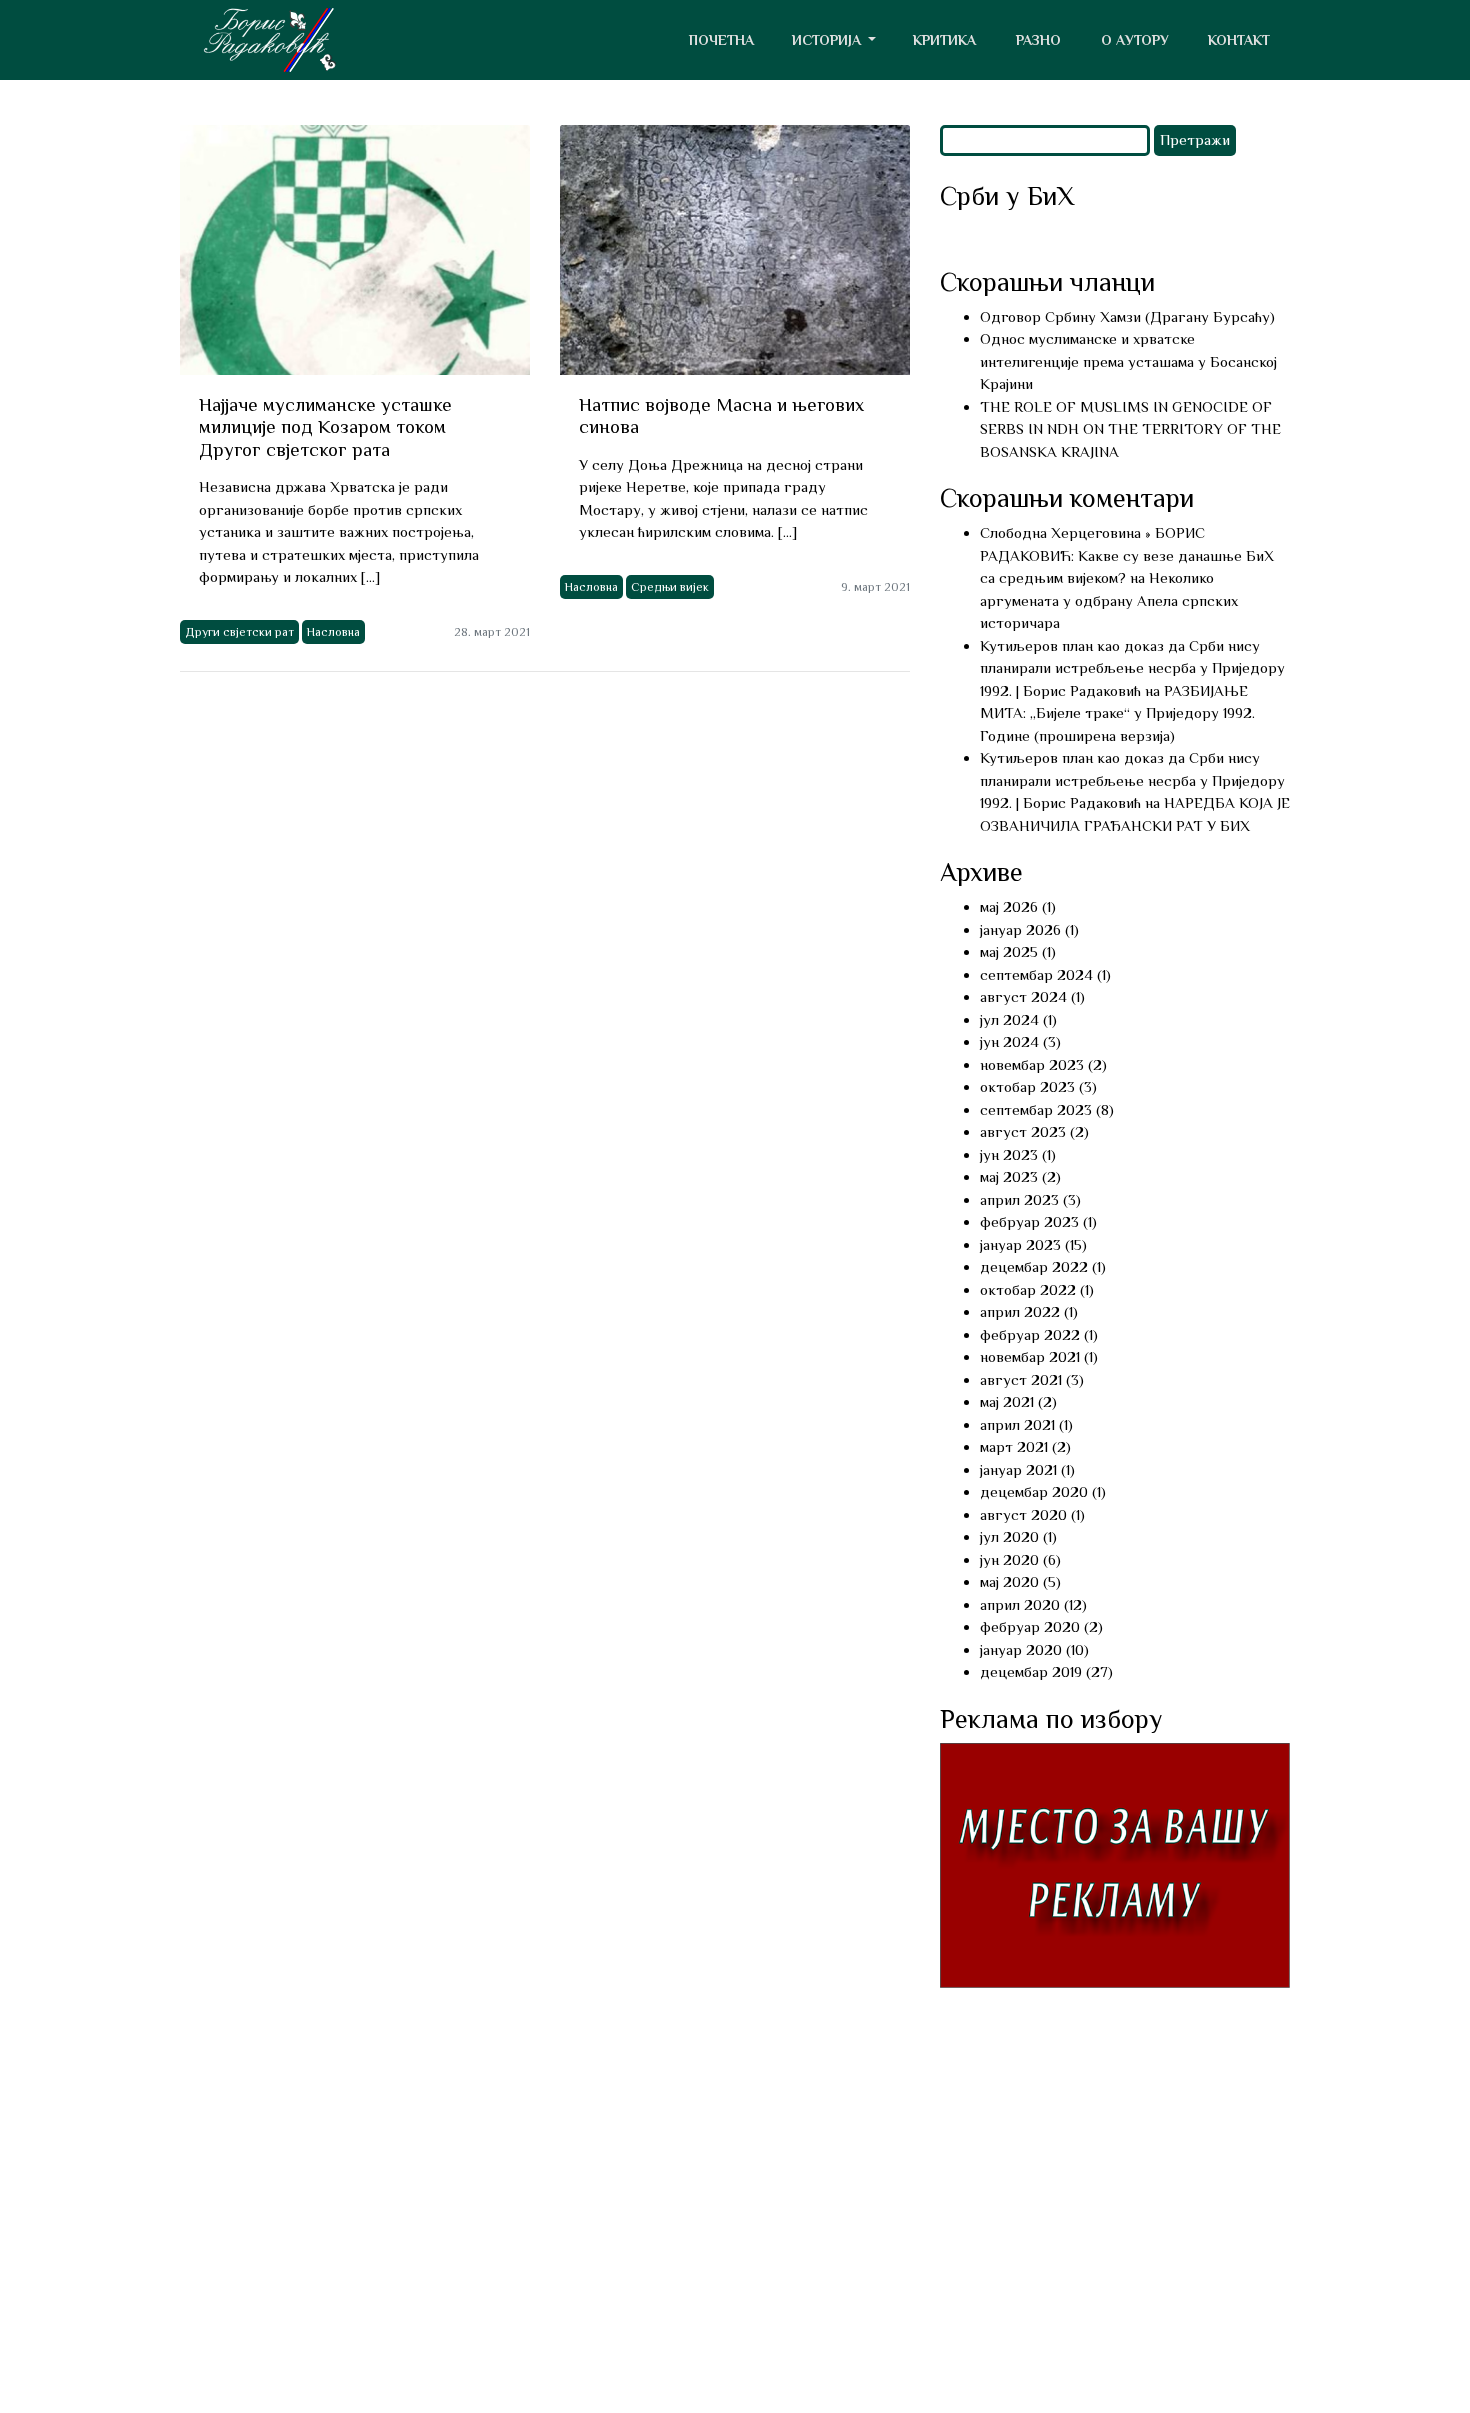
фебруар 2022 (1030, 1334)
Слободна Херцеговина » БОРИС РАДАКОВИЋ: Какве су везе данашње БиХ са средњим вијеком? (1127, 555)
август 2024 (1023, 996)
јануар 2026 (1020, 929)
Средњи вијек (670, 587)
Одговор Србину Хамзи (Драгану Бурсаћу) (1127, 316)
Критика (944, 40)
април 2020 (1020, 1604)
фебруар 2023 (1029, 1221)
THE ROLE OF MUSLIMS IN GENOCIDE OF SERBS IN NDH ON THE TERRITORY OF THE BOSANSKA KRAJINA (1130, 429)
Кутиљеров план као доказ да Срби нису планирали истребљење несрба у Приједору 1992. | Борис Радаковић (1132, 668)
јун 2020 (1009, 1559)
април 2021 (1017, 1424)
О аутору (1135, 40)
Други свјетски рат (239, 632)
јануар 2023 (1020, 1244)
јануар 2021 (1018, 1469)
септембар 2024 (1036, 974)
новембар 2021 (1030, 1356)
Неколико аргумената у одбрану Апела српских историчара (1109, 600)
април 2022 (1020, 1311)
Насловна (333, 632)
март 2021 (1014, 1446)
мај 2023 (1009, 1176)
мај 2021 (1007, 1401)
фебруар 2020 (1030, 1626)
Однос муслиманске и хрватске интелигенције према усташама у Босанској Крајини (1128, 361)
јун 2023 (1009, 1154)
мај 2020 (1009, 1581)
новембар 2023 (1032, 1064)
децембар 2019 (1031, 1671)
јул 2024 (1009, 1019)
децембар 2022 (1034, 1266)
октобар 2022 (1028, 1289)
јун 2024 (1009, 1041)
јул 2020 (1009, 1536)
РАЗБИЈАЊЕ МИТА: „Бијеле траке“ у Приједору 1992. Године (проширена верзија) (1117, 713)
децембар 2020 (1034, 1491)
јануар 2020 (1021, 1649)
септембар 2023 (1036, 1109)
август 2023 (1023, 1131)
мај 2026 (1009, 906)
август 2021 (1021, 1379)
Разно (1038, 40)
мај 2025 (1009, 951)
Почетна (721, 40)
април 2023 (1019, 1199)
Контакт (1239, 40)
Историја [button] (828, 40)
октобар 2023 (1027, 1086)
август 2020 (1023, 1514)
